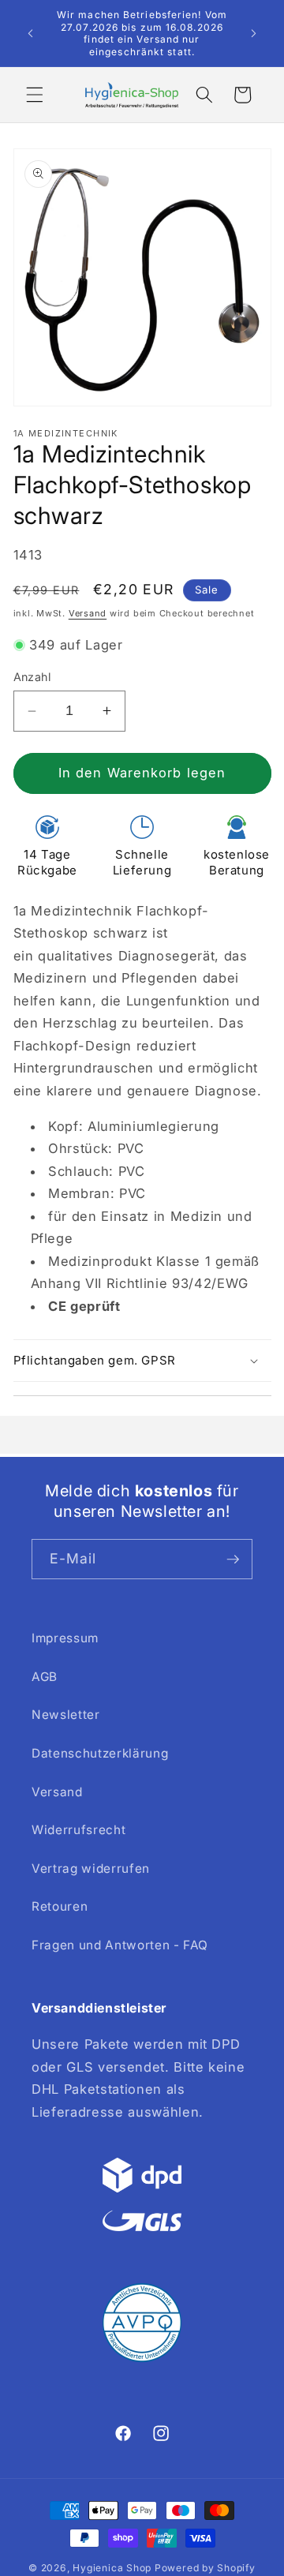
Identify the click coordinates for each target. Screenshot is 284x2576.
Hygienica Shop (112, 2568)
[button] (35, 95)
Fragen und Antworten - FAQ (120, 1945)
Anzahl (32, 677)
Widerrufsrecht (78, 1830)
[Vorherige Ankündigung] (31, 33)
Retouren (60, 1906)
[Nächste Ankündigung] (254, 33)
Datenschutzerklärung (100, 1753)
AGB (45, 1677)
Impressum (65, 1638)
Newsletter (66, 1715)
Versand (88, 613)
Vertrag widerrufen (91, 1868)
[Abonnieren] (233, 1559)
